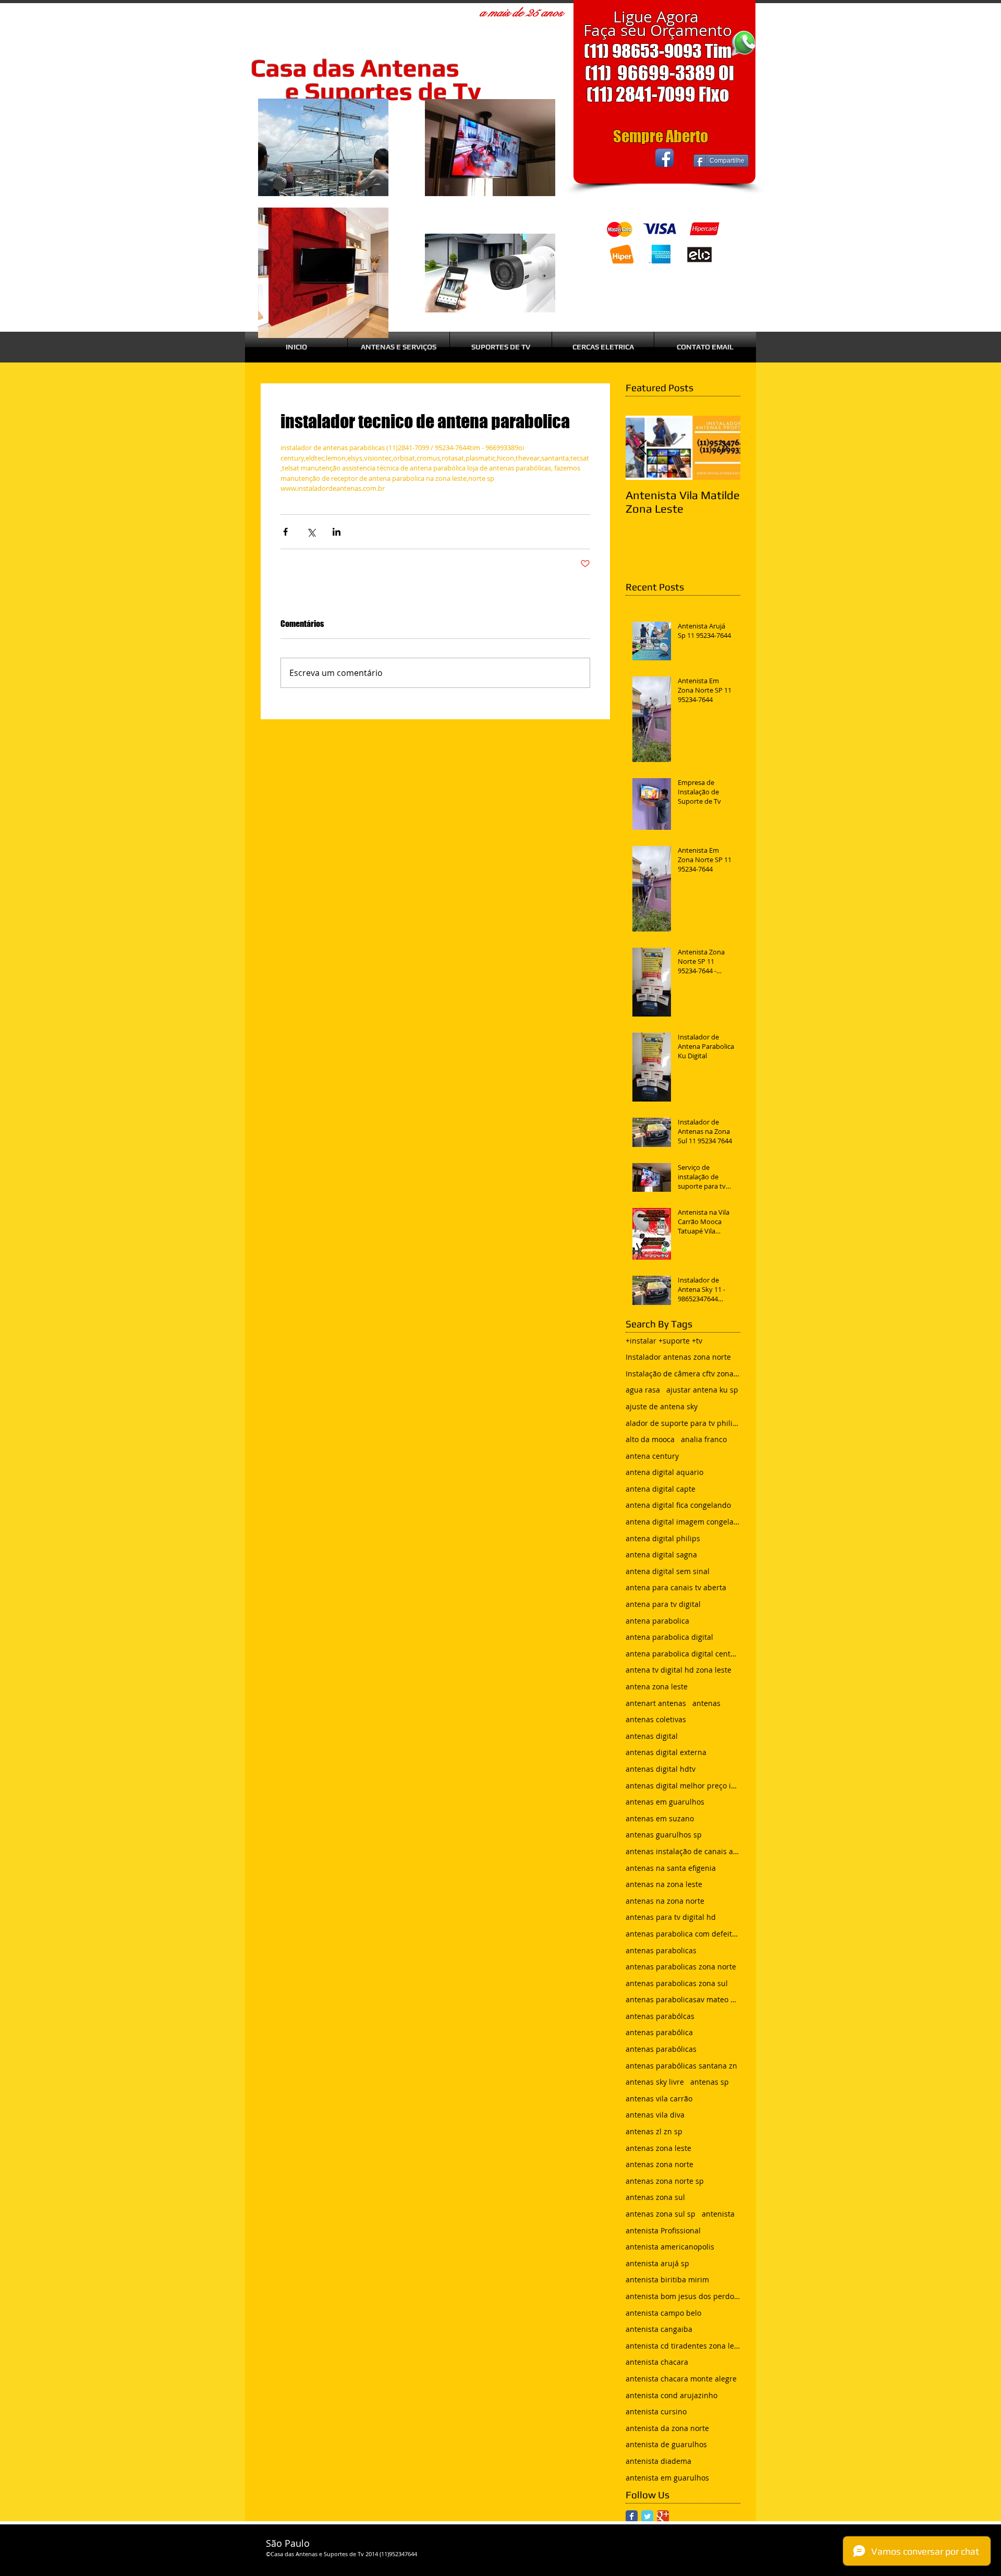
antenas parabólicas (661, 2049)
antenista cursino (656, 2411)
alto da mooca (650, 1439)
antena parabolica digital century (683, 1654)
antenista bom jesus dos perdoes (683, 2296)
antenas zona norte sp (665, 2181)
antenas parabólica (659, 2032)
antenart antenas (656, 1703)
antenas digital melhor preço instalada (683, 1786)
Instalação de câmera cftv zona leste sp (683, 1374)
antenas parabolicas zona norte (681, 1967)
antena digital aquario (664, 1472)
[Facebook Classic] (632, 2516)
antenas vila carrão (659, 2099)
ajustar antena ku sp (702, 1390)
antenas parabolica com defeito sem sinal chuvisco (683, 1934)
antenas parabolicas (661, 1950)
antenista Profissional (663, 2230)
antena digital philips (663, 1538)
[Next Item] (724, 448)
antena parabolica (657, 1621)
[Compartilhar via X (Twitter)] (311, 532)
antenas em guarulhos (665, 1802)
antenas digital (652, 1736)
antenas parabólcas (660, 2016)
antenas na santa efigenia (671, 1868)
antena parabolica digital (669, 1637)
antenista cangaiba (659, 2329)
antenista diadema (658, 2461)
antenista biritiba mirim (667, 2279)
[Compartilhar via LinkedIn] (337, 532)
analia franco (704, 1439)
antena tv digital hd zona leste (679, 1670)
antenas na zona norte (665, 1901)
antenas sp (710, 2082)
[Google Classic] (663, 2516)
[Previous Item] (642, 448)
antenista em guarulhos (667, 2478)
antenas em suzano (660, 1818)
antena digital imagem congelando (683, 1522)
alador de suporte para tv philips (683, 1423)
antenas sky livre (655, 2082)
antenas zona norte (660, 2164)
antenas (706, 1703)
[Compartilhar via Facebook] (285, 532)
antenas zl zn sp (654, 2131)
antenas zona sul (655, 2197)
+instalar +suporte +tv (664, 1341)
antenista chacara (657, 2362)
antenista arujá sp (657, 2263)
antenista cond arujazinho (672, 2395)
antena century (652, 1456)
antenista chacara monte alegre (681, 2379)
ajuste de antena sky (662, 1406)
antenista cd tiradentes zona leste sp (683, 2346)
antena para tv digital (663, 1604)
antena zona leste (657, 1686)
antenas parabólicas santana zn (681, 2066)
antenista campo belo (663, 2313)
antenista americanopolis (670, 2247)
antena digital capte (661, 1489)
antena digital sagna (661, 1555)
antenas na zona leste (664, 1884)
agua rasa (643, 1390)
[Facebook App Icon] (664, 158)
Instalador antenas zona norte (678, 1357)
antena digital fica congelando (678, 1505)
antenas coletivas (656, 1719)
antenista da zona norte (667, 2428)
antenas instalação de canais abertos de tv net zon (683, 1851)
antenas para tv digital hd (671, 1917)
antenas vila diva (655, 2115)
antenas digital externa (666, 1752)
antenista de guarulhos (666, 2444)
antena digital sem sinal (668, 1571)
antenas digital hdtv (661, 1769)
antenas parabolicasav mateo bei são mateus (683, 1999)
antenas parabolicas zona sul (677, 1983)
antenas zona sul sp (661, 2214)
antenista (718, 2214)
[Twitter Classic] (647, 2516)
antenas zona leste (658, 2148)
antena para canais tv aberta (676, 1587)
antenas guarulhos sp (664, 1835)
